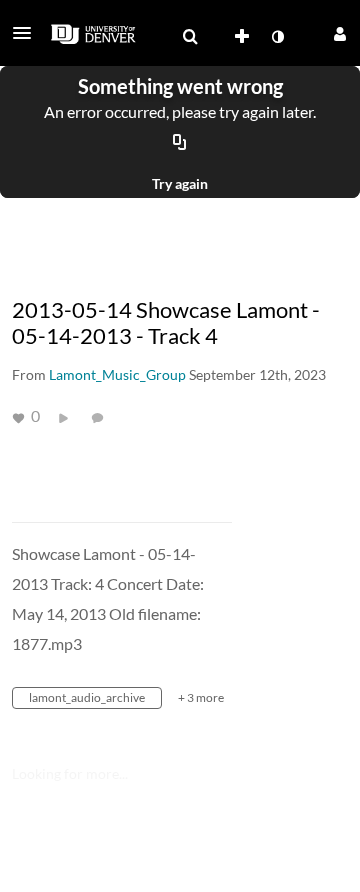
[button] (28, 33)
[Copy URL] (180, 143)
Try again (180, 183)
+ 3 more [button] (201, 697)
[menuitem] (190, 37)
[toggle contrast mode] (277, 37)
